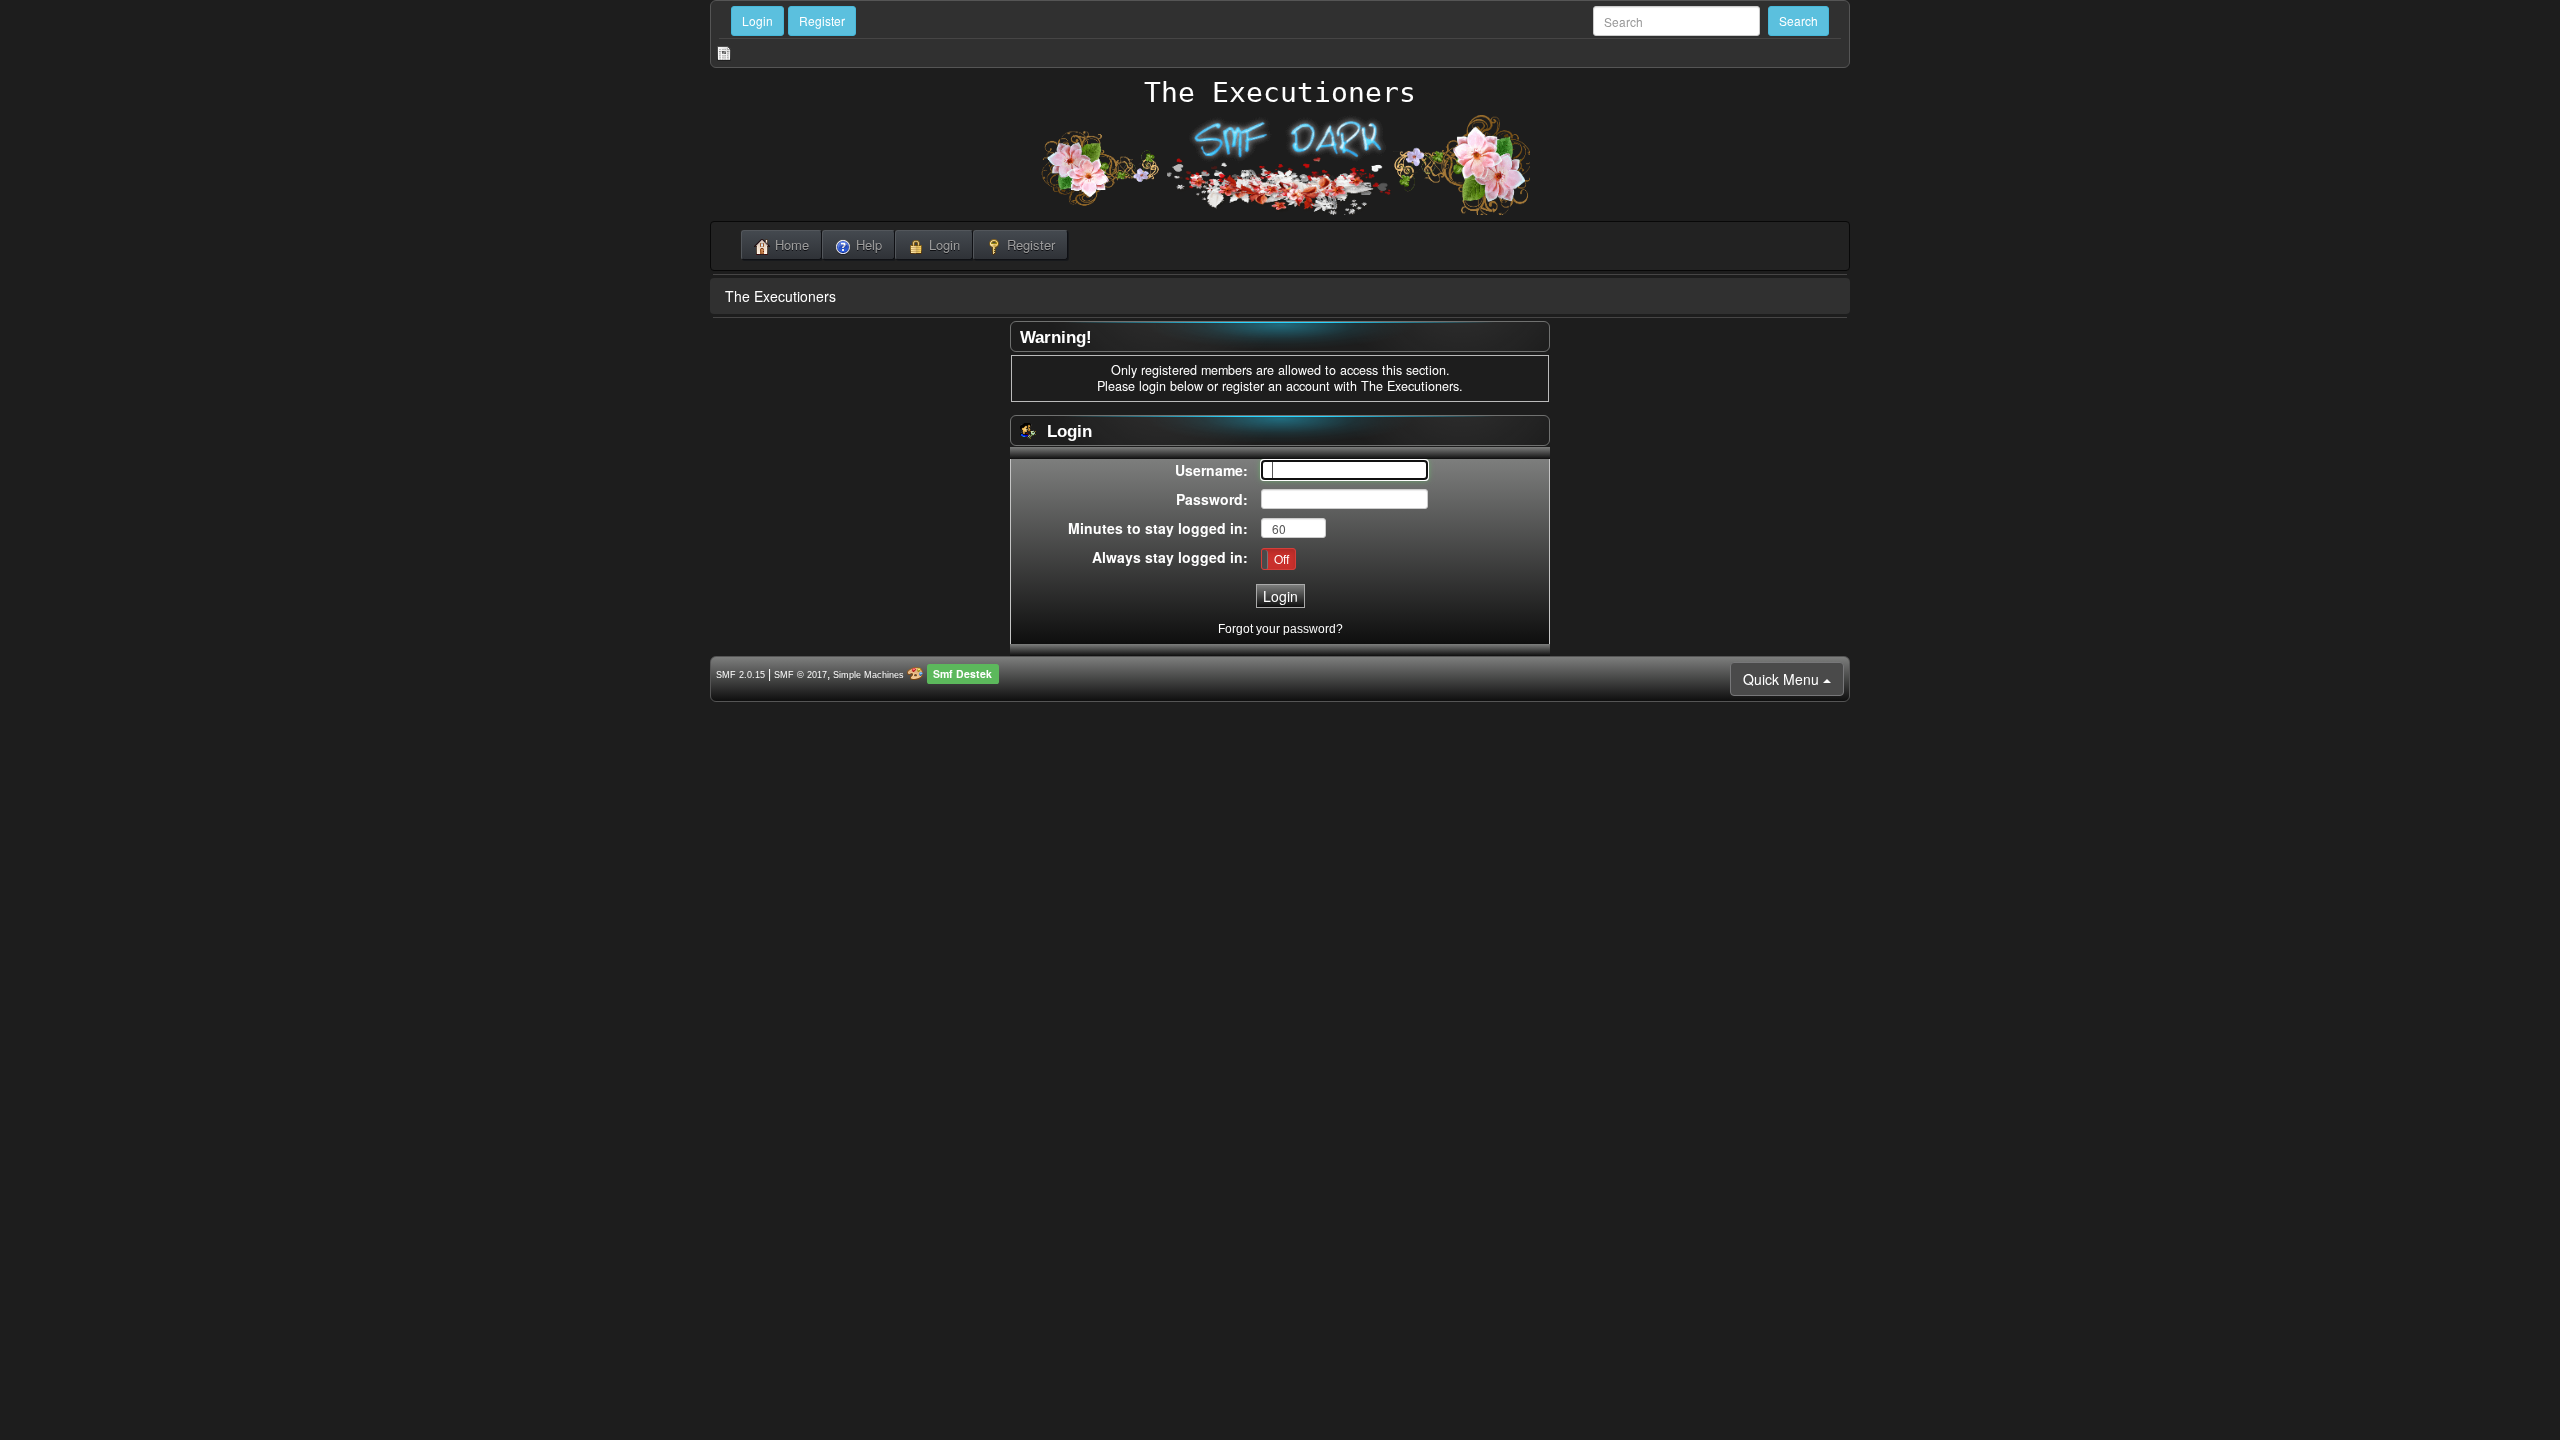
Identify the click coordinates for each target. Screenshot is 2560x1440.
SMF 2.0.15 (740, 675)
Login (757, 20)
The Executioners (1280, 92)
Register (822, 20)
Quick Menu (1783, 679)
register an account (1276, 386)
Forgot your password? (1280, 629)
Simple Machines (868, 675)
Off (1281, 558)
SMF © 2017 (800, 675)
